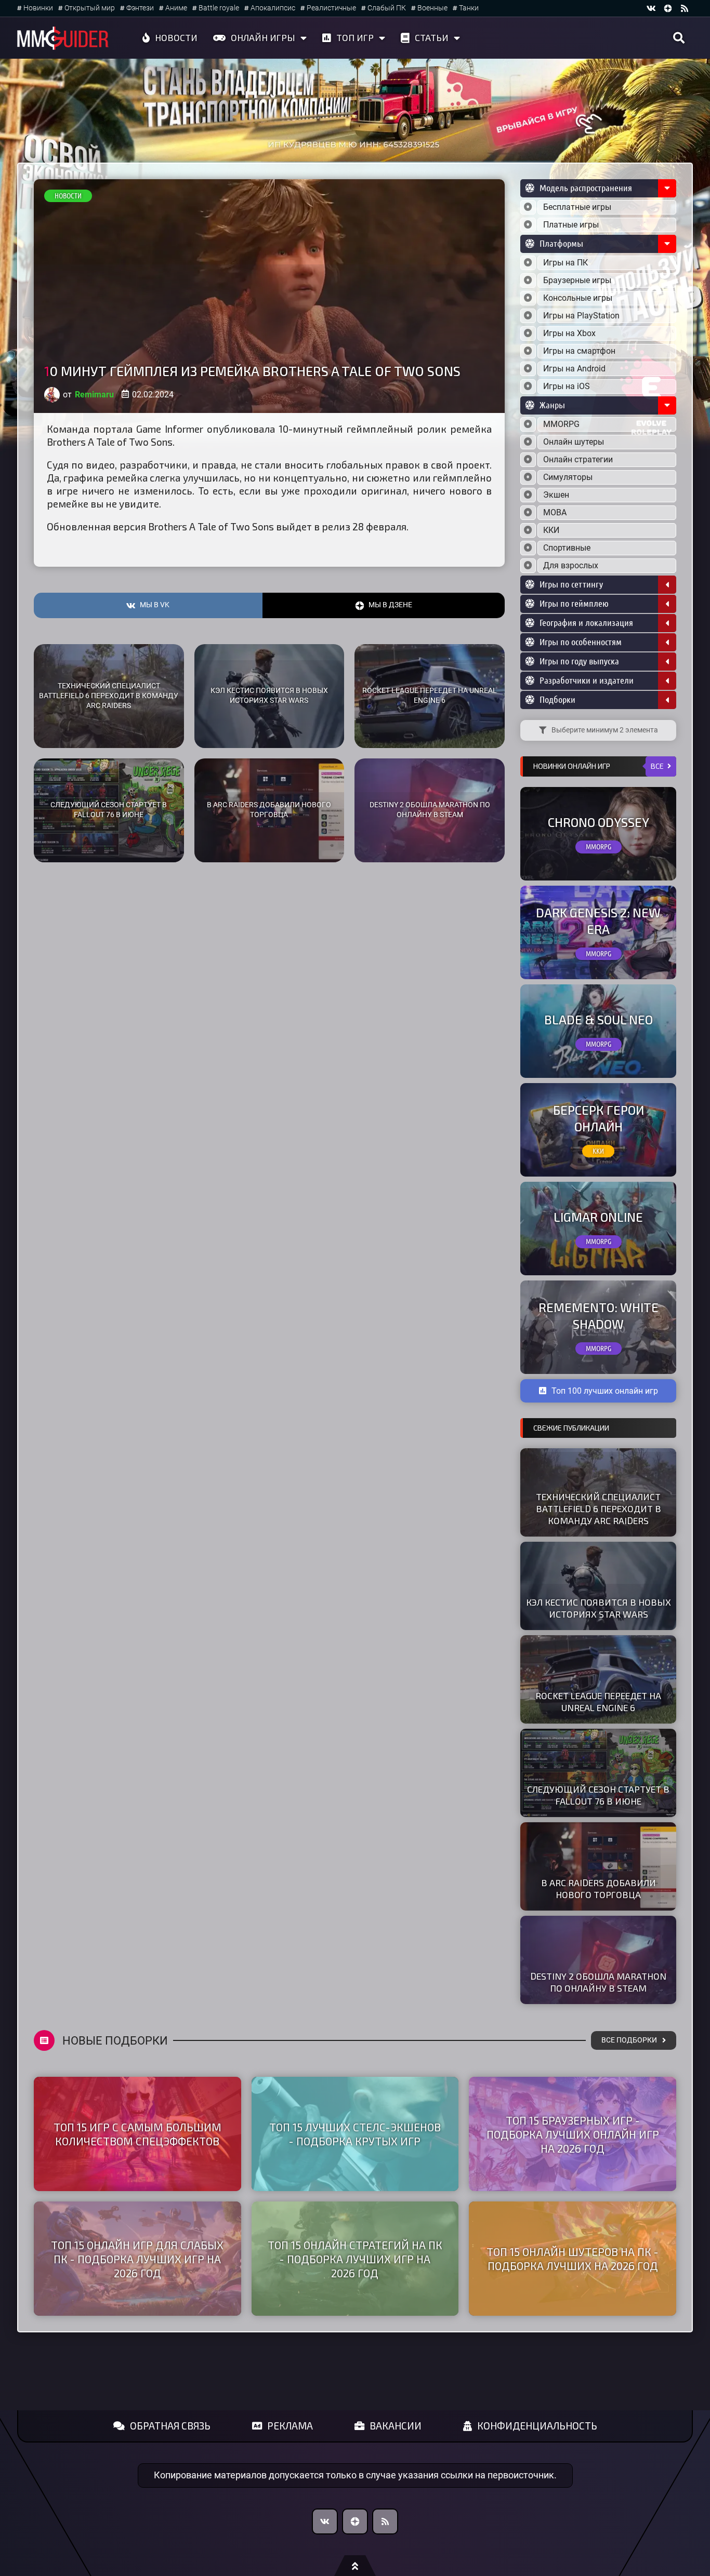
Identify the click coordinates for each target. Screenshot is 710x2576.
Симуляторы (568, 477)
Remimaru (94, 395)
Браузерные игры (577, 280)
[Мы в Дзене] (355, 2521)
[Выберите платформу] (528, 263)
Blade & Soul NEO (599, 1019)
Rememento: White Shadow (599, 1315)
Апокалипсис (273, 8)
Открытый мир (90, 8)
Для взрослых (571, 565)
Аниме (176, 8)
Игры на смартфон (579, 351)
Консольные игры (578, 298)
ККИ (551, 530)
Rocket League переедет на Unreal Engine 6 (430, 696)
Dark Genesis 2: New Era (598, 920)
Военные (432, 8)
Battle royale (219, 8)
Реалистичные (331, 8)
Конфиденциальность (537, 2426)
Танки (469, 8)
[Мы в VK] (651, 8)
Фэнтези (140, 8)
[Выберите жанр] (528, 424)
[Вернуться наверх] (355, 2566)
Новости (176, 37)
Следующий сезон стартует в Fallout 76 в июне (109, 810)
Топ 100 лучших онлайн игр (605, 1391)
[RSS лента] (685, 8)
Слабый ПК (387, 8)
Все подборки (629, 2040)
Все (657, 766)
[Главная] (63, 38)
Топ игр (355, 37)
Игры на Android (574, 369)
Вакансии (396, 2426)
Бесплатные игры (577, 207)
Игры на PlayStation (581, 316)
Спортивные (567, 548)
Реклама (290, 2426)
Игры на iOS (567, 386)
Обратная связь (170, 2426)
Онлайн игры (263, 37)
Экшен (556, 495)
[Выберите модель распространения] (528, 207)
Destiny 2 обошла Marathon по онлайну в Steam (430, 810)
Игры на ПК (566, 263)
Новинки (38, 8)
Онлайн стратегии (578, 459)
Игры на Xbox (569, 333)
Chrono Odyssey (599, 822)
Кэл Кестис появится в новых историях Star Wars (269, 696)
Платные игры (571, 225)
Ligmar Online (598, 1217)
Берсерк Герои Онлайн (599, 1118)
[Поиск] (679, 38)
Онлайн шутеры (574, 442)
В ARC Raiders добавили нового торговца (269, 810)
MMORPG (561, 424)
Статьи (432, 37)
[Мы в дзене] (668, 8)
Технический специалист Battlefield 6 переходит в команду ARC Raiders (109, 696)
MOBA (555, 512)
